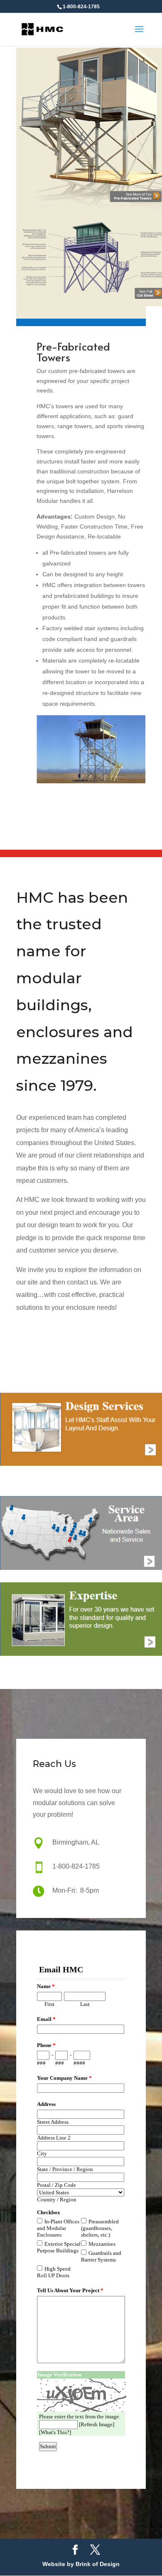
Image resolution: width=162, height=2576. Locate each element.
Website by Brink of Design (81, 2564)
